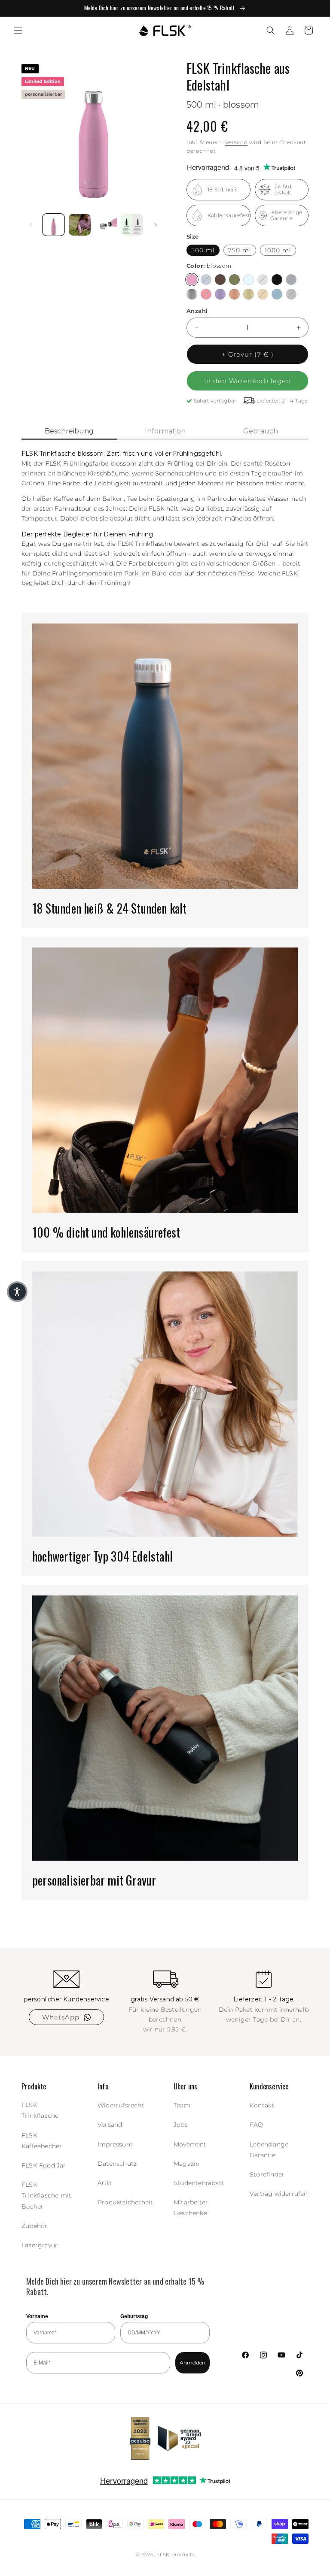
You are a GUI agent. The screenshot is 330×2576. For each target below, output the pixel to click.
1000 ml (278, 250)
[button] (18, 30)
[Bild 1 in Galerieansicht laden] (53, 225)
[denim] (206, 280)
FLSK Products (175, 2555)
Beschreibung (69, 431)
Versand (237, 142)
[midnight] (291, 280)
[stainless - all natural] (192, 294)
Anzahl (197, 311)
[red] (206, 294)
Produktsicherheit (125, 2202)
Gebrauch (261, 431)
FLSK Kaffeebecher (42, 2141)
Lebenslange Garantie (269, 2150)
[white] (263, 280)
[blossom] (192, 280)
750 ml (240, 250)
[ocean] (277, 294)
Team (182, 2105)
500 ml (203, 250)
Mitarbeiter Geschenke (191, 2208)
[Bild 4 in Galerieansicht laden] (132, 225)
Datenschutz (117, 2164)
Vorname (37, 2316)
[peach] (234, 294)
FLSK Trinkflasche (40, 2110)
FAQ (257, 2125)
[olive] (234, 280)
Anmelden (192, 2363)
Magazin (186, 2164)
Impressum (115, 2144)
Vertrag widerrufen (279, 2194)
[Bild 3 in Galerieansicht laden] (106, 225)
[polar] (249, 280)
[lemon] (249, 294)
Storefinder (267, 2174)
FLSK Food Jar (44, 2165)
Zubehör (34, 2226)
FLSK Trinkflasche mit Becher (46, 2195)
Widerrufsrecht (121, 2105)
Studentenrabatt (199, 2183)
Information (165, 431)
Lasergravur (40, 2245)
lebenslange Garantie (286, 215)
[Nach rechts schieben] (156, 225)
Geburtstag (134, 2316)
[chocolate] (220, 280)
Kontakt (262, 2105)
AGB (105, 2183)
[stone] (291, 294)
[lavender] (220, 294)
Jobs (181, 2125)
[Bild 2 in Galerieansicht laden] (80, 225)
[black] (277, 280)
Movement (190, 2144)
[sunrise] (263, 294)
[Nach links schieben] (31, 225)
